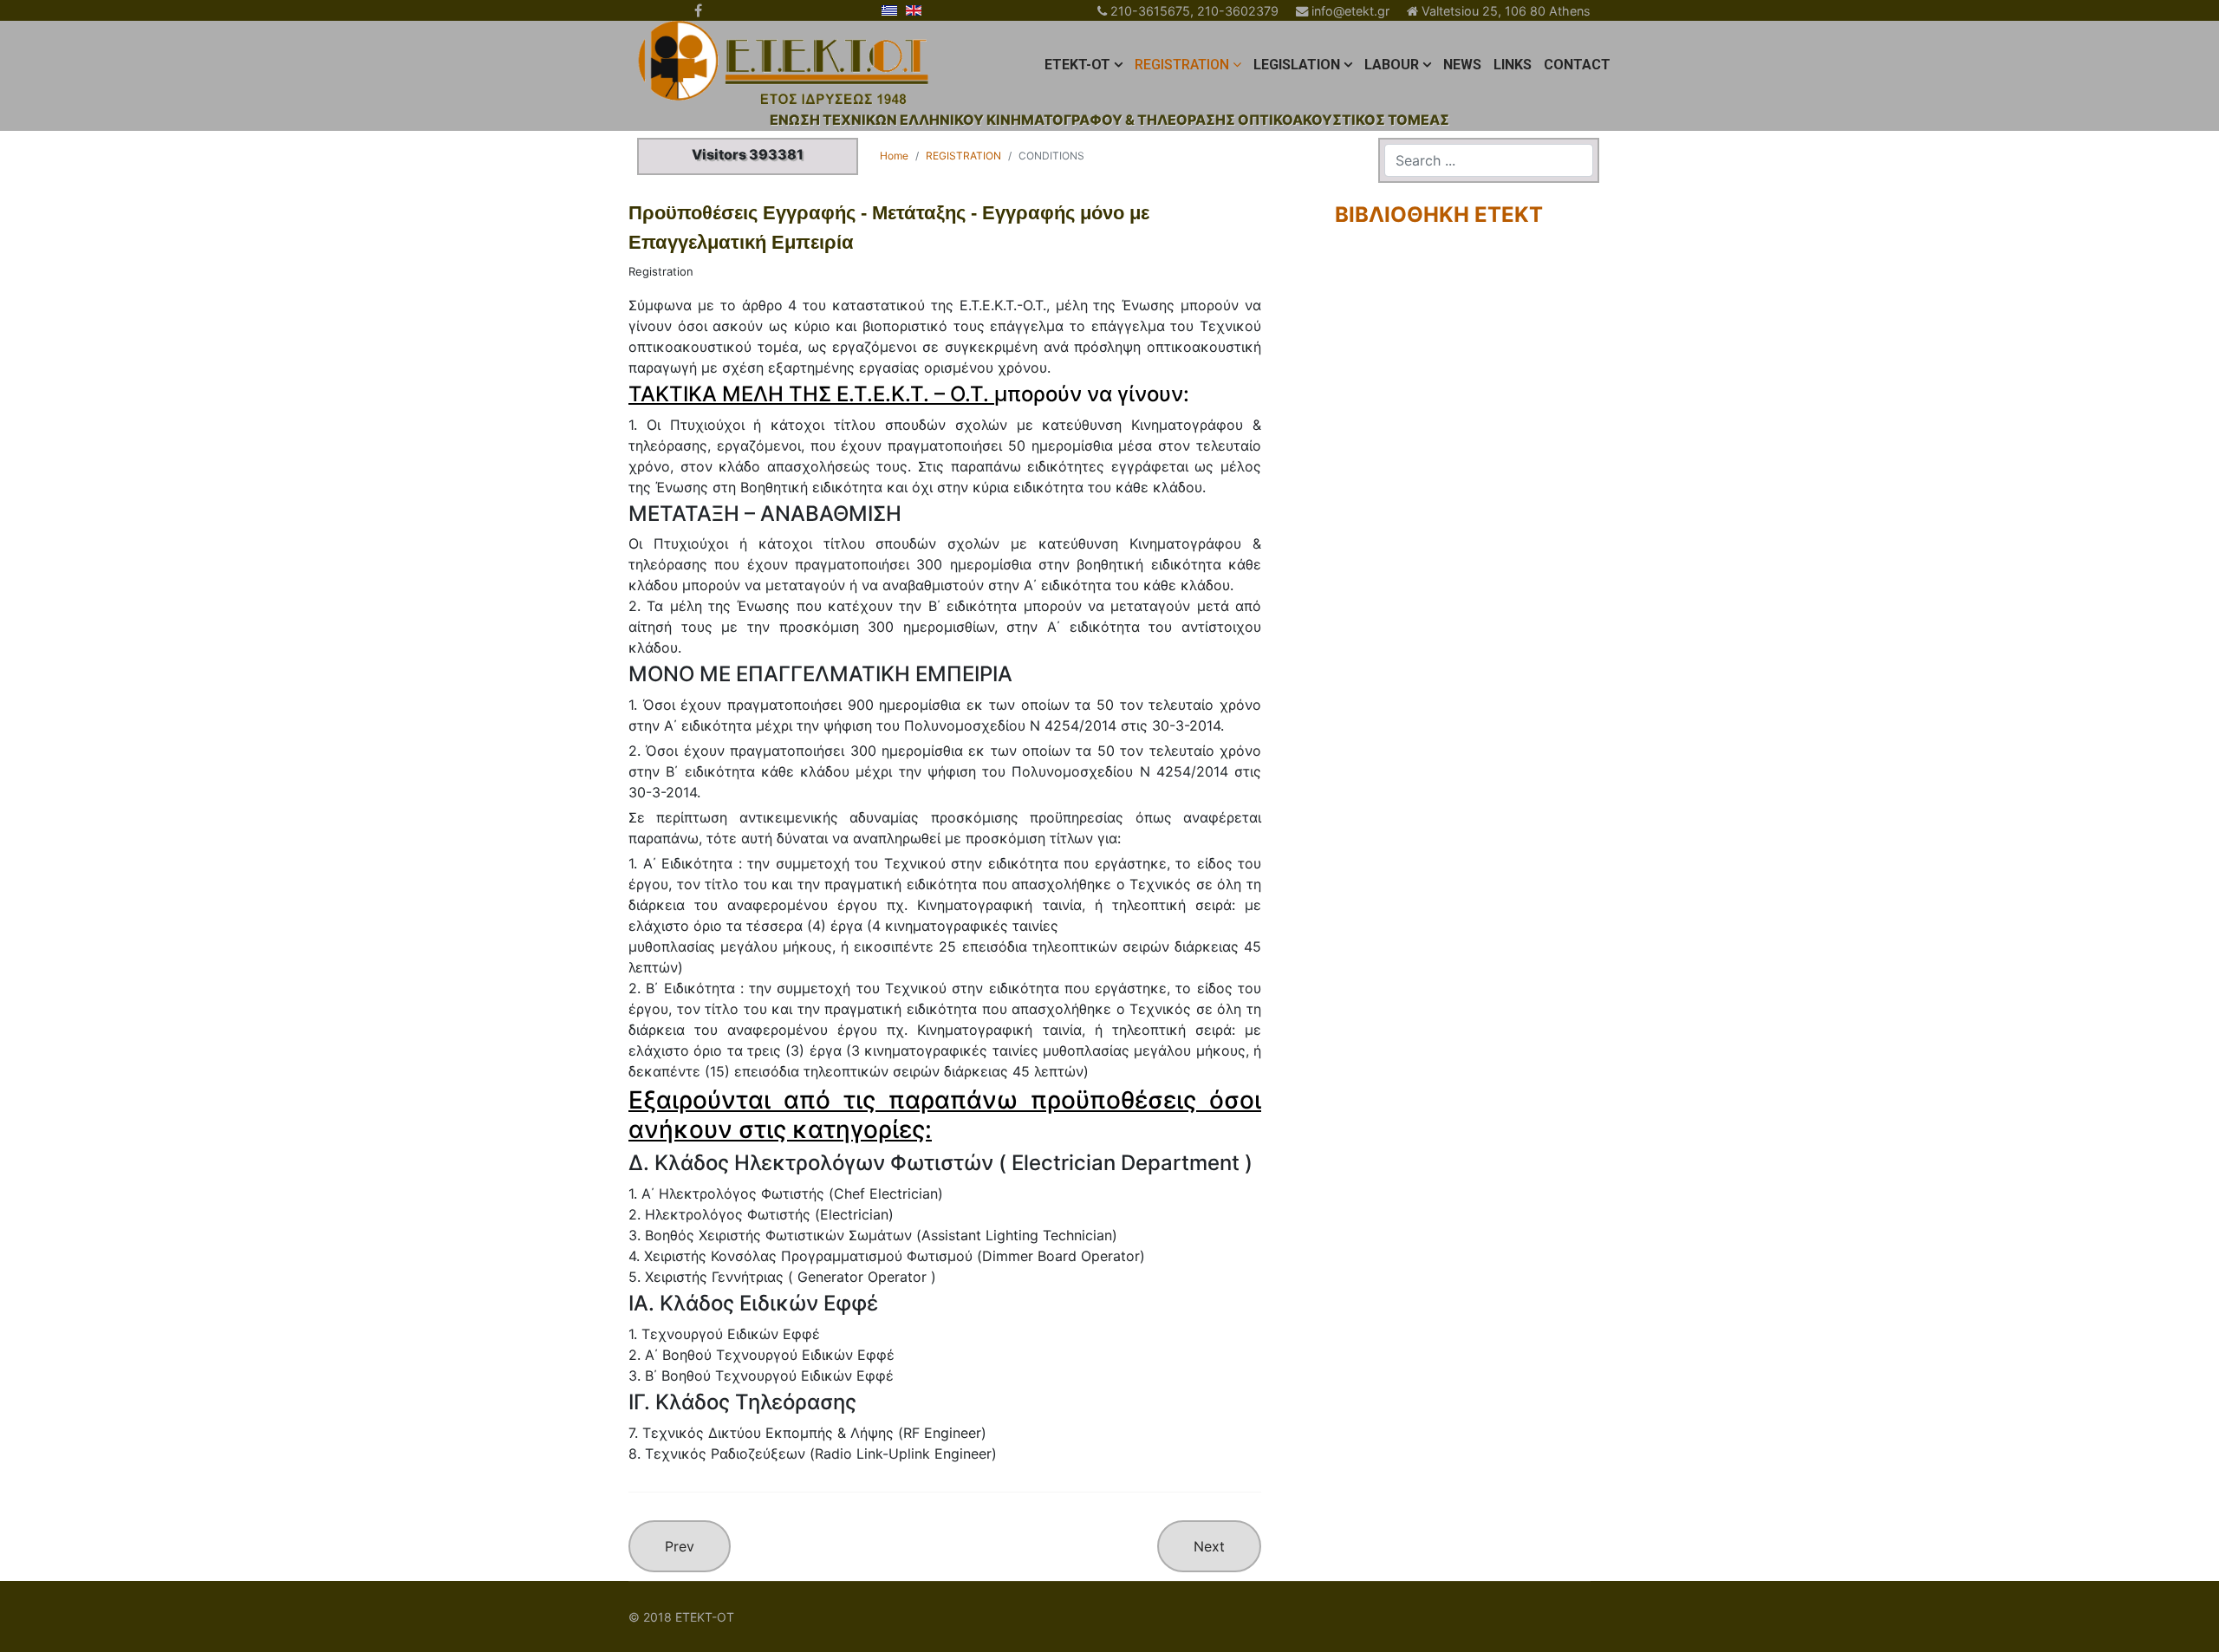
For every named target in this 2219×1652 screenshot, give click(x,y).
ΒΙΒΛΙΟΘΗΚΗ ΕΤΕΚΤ (1439, 215)
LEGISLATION (1297, 65)
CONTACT (1577, 65)
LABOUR (1392, 65)
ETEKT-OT (1077, 65)
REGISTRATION (1182, 65)
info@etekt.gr (1350, 11)
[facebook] (698, 10)
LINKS (1513, 65)
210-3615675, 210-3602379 (1194, 11)
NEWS (1462, 65)
